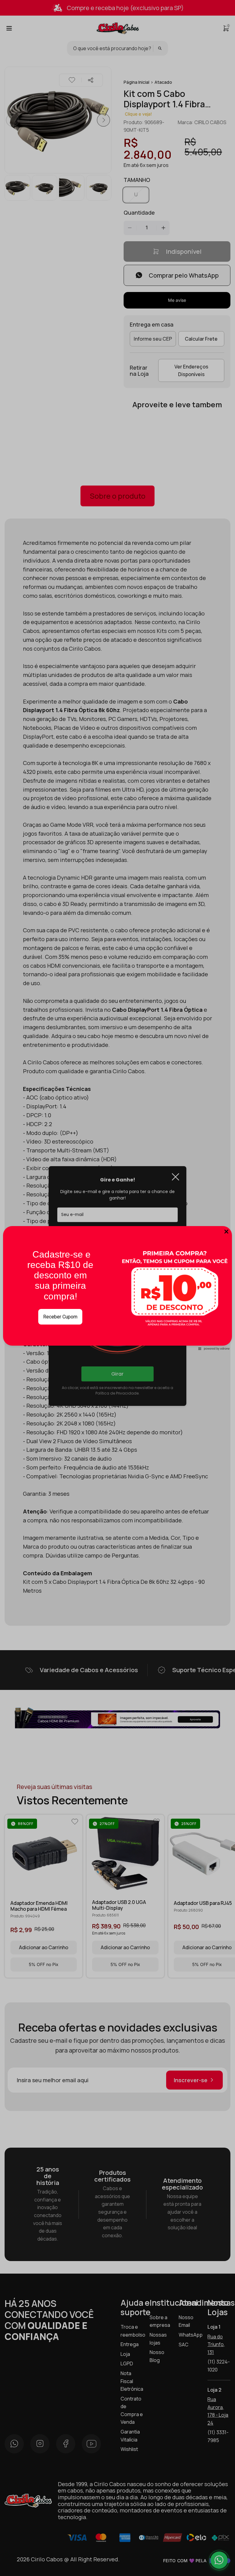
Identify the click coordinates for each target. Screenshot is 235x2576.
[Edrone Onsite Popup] (117, 1288)
